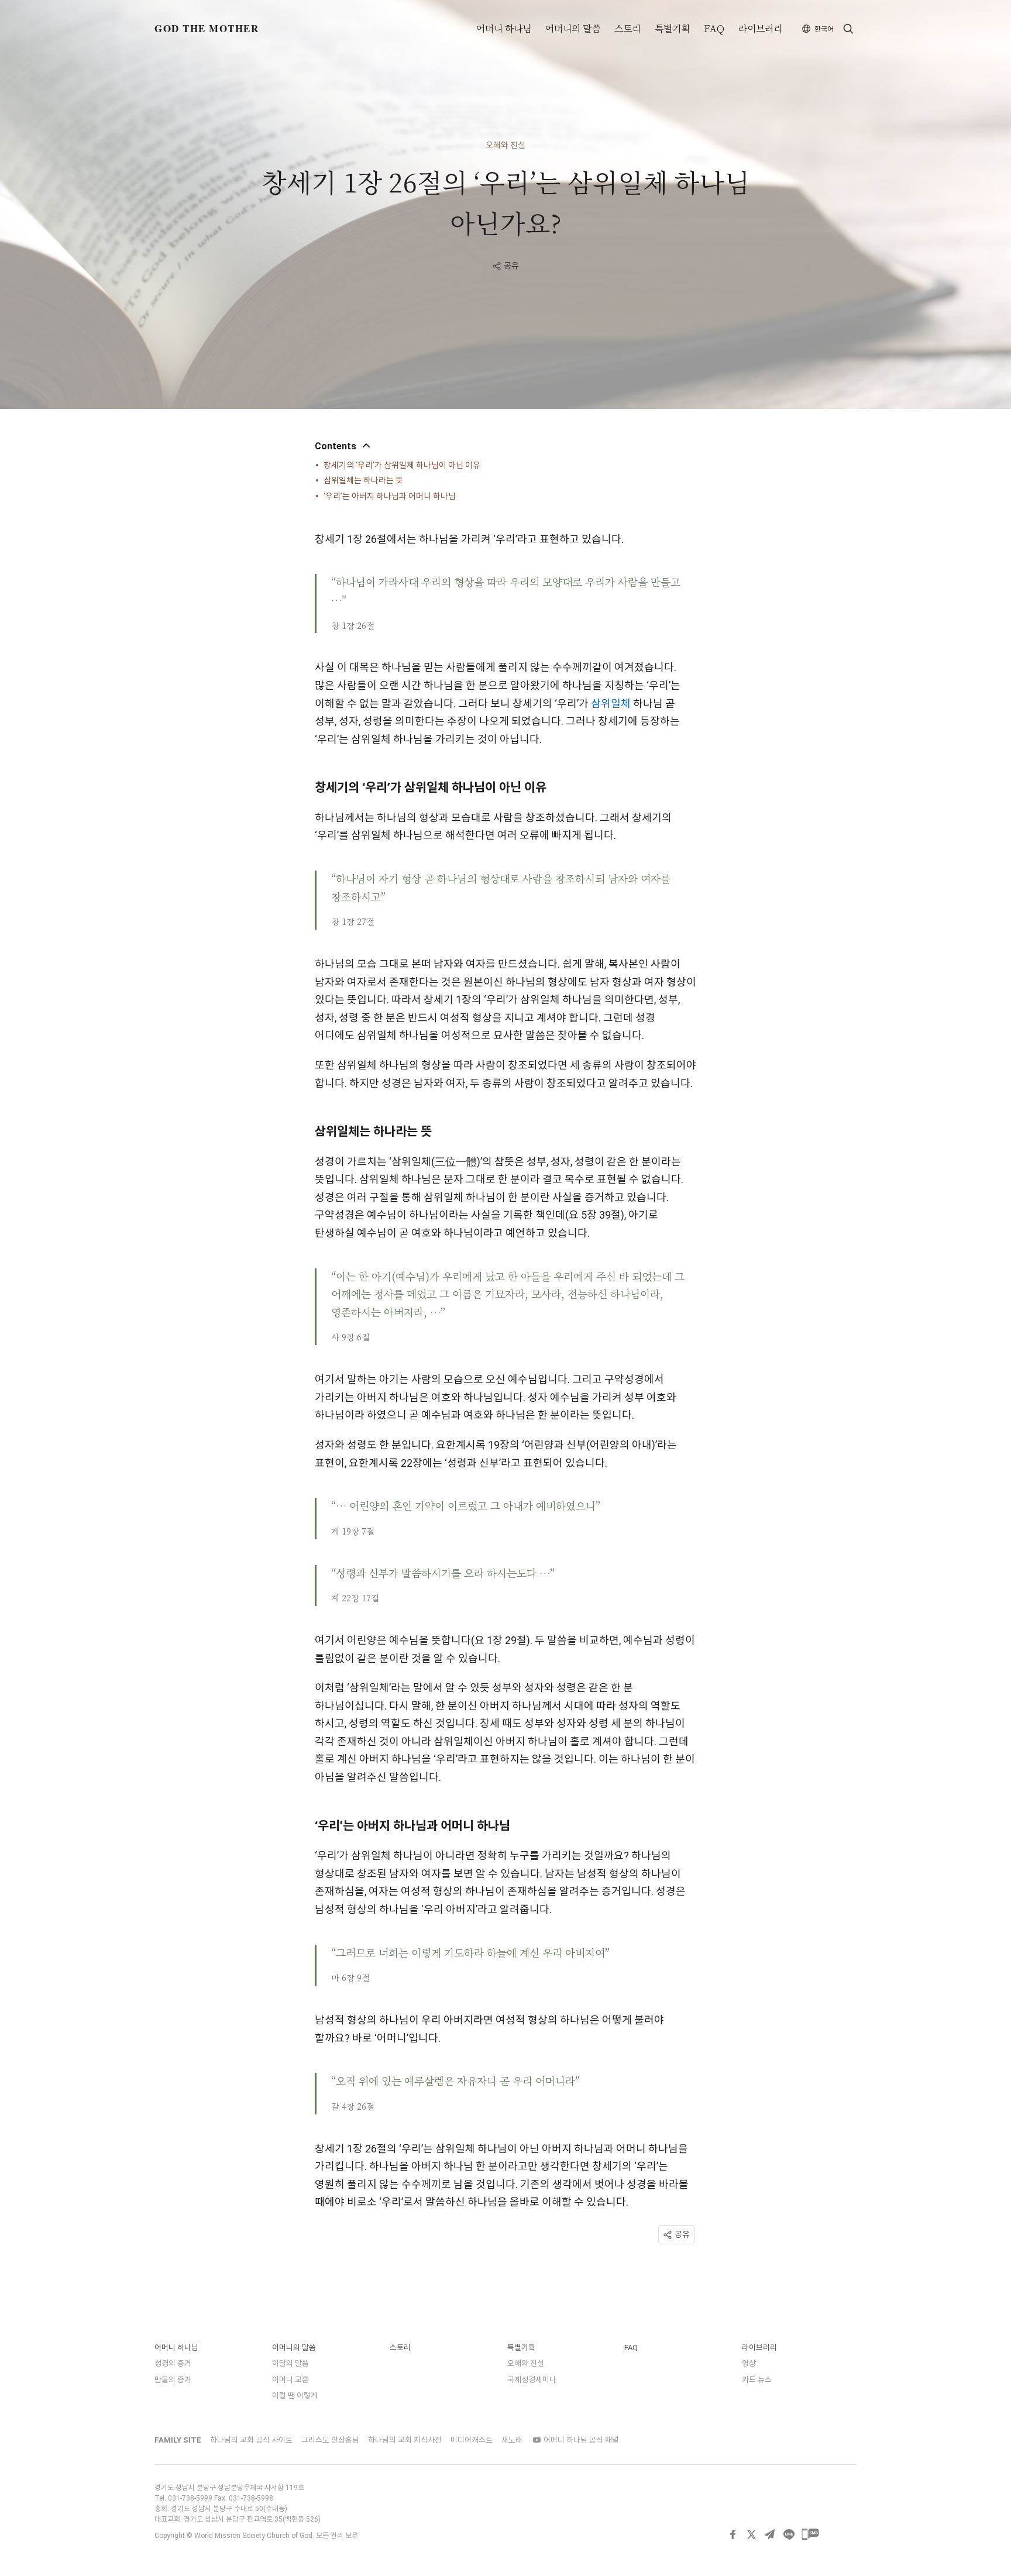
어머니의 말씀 (573, 29)
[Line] (789, 2534)
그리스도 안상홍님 (330, 2440)
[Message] (810, 2534)
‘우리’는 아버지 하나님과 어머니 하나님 (390, 496)
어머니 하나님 (504, 29)
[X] (751, 2534)
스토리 (627, 29)
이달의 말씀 (290, 2363)
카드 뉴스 (757, 2380)
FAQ (714, 29)
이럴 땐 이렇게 (295, 2396)
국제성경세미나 (532, 2380)
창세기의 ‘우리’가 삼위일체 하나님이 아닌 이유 (402, 465)
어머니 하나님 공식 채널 (580, 2440)
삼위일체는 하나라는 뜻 (363, 480)
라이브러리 (760, 29)
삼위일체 (611, 704)
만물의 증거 (173, 2380)
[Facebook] (733, 2534)
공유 (511, 266)
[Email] (770, 2534)
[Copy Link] (832, 2534)
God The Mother (207, 28)
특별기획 (672, 29)
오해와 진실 (505, 145)
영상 (749, 2363)
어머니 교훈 (290, 2380)
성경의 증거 (173, 2363)
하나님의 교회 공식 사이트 (251, 2440)
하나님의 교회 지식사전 (405, 2440)
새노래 (512, 2440)
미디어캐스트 (472, 2440)
